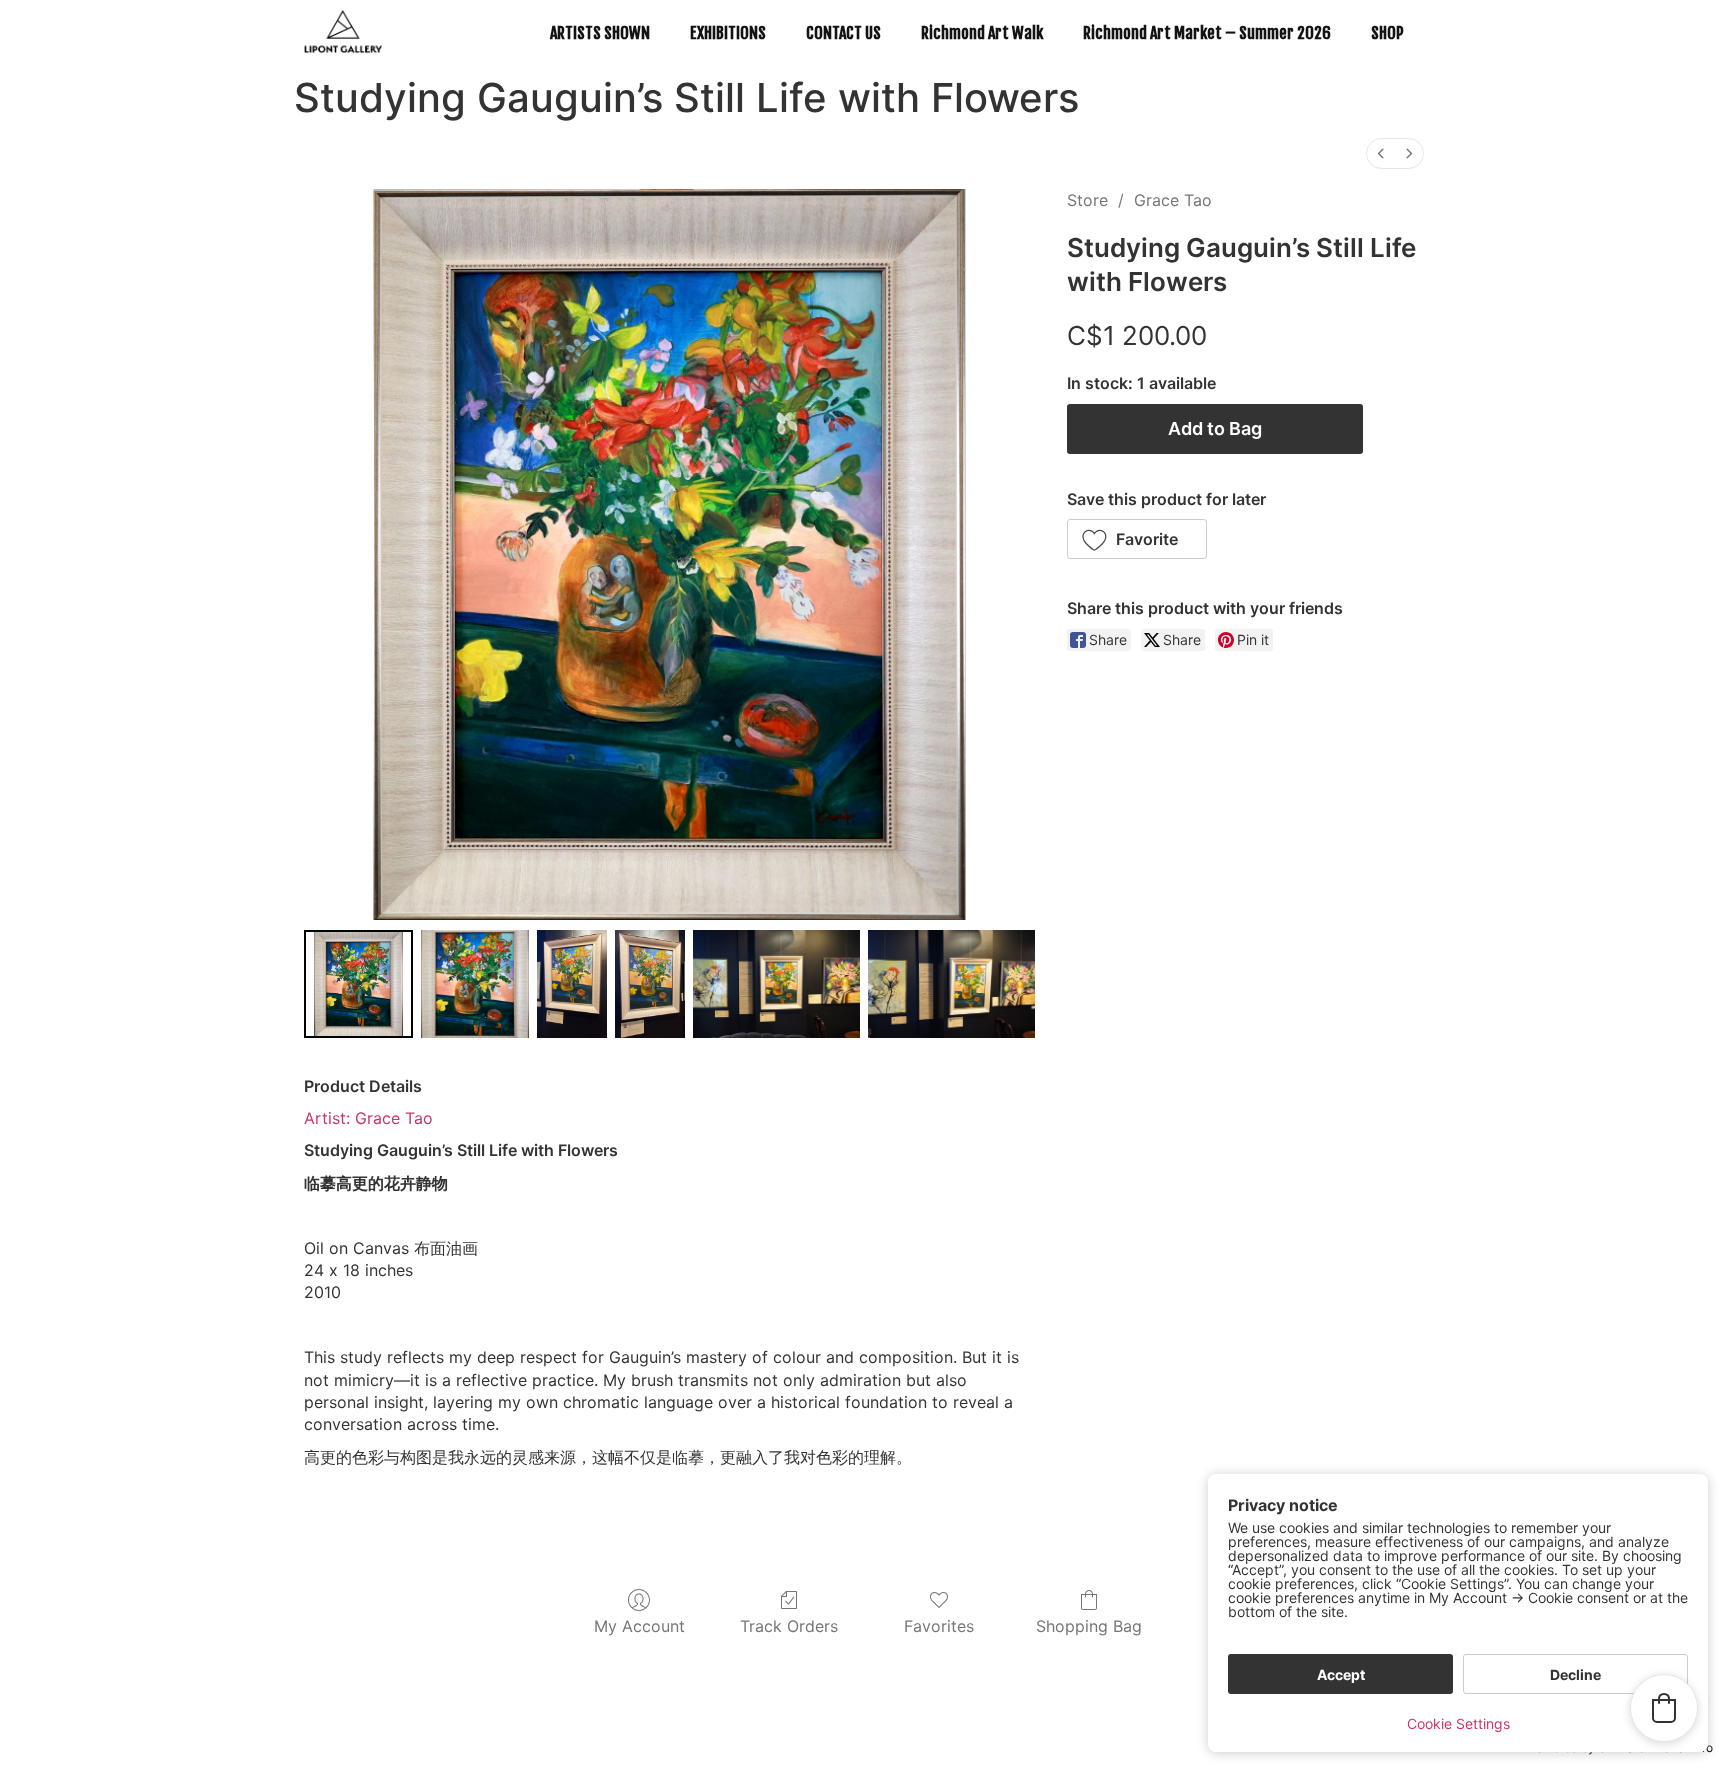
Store (1087, 200)
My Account (639, 1626)
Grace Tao (1173, 200)
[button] (1137, 539)
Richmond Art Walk (982, 33)
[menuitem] (1381, 153)
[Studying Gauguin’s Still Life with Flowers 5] (951, 984)
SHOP (1387, 33)
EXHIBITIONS (728, 33)
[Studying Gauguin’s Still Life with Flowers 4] (776, 984)
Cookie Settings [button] (1458, 1723)
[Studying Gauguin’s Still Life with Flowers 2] (572, 984)
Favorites (939, 1626)
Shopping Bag (1089, 1626)
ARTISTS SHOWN (600, 33)
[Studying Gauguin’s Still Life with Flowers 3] (650, 984)
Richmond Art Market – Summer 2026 (1207, 33)
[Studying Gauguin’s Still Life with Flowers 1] (475, 984)
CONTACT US (843, 33)
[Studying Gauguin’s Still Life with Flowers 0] (358, 984)
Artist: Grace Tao (368, 1118)
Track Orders (789, 1626)
